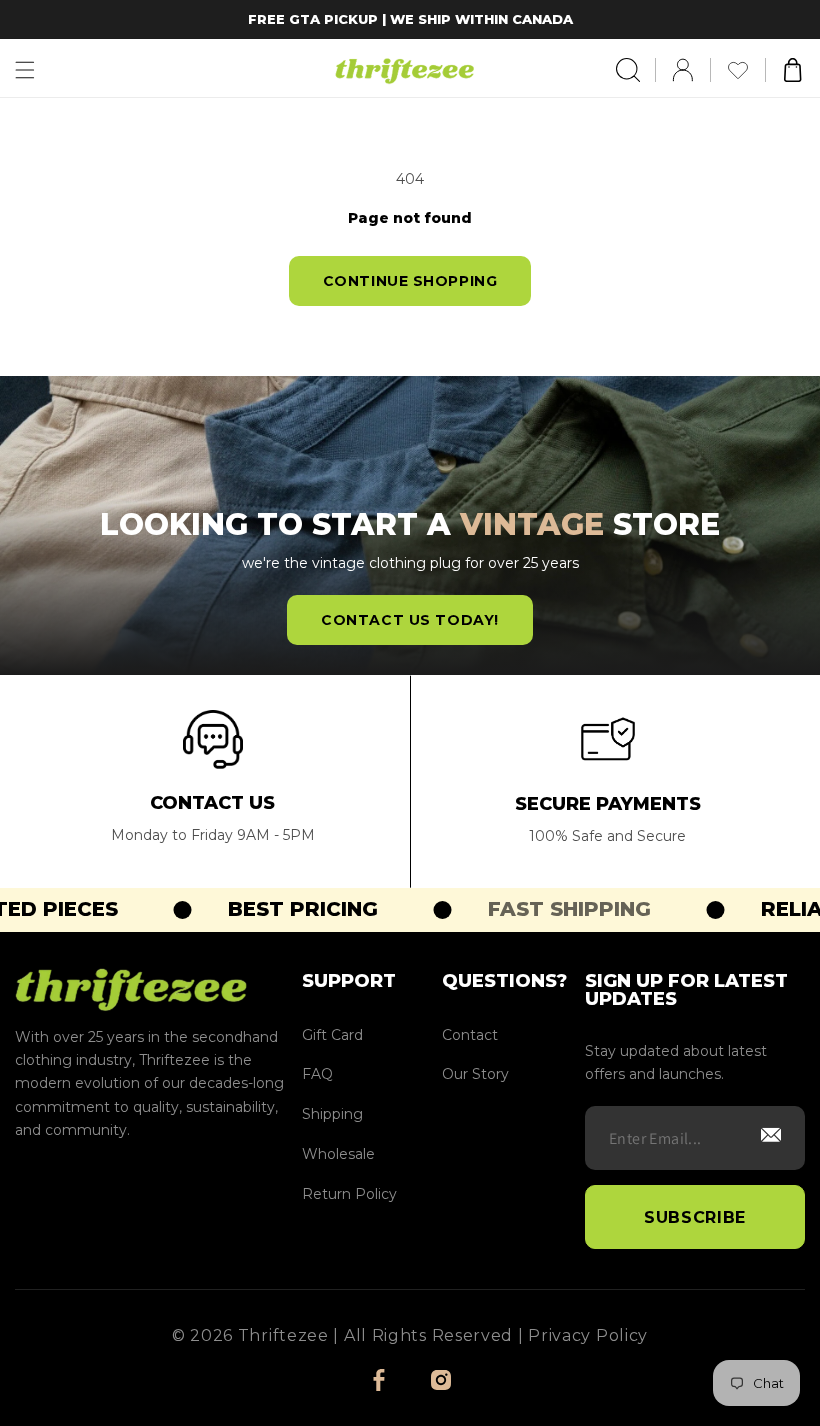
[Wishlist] (746, 70)
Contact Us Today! (410, 620)
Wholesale (338, 1154)
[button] (25, 70)
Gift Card (332, 1035)
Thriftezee (283, 1335)
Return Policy (349, 1194)
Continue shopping (410, 281)
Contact (470, 1035)
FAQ (317, 1074)
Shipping (332, 1114)
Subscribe (695, 1217)
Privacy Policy (588, 1335)
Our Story (475, 1074)
